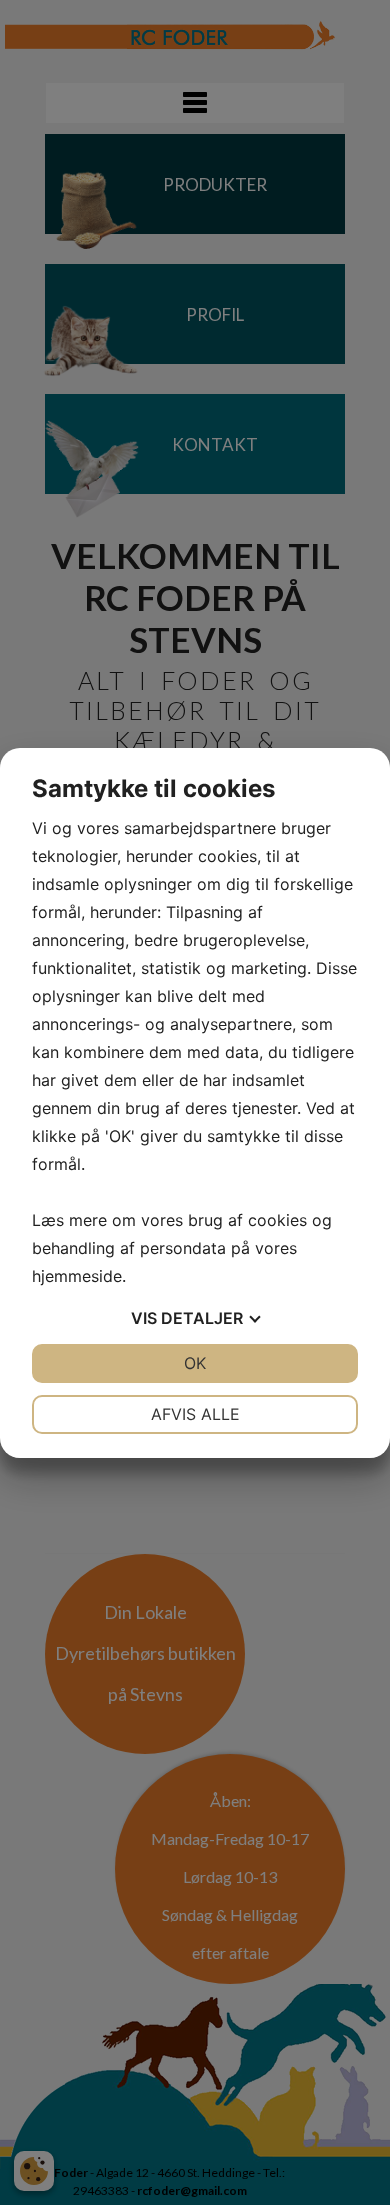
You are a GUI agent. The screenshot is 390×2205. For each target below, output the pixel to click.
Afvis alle (195, 1414)
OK (195, 1363)
